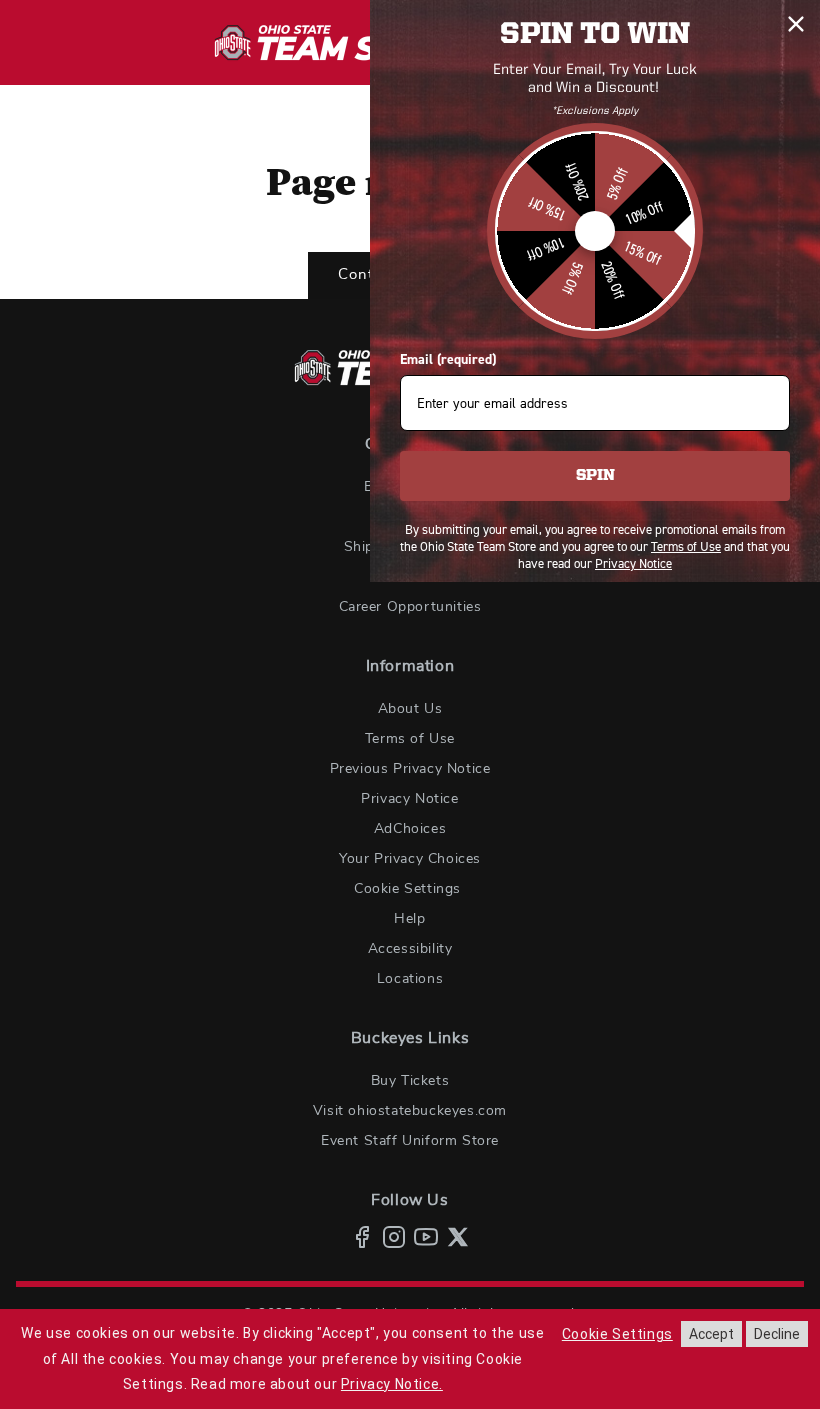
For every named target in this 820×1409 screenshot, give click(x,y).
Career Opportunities (410, 607)
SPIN (595, 476)
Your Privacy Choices (410, 859)
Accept (711, 1334)
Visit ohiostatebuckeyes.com (410, 1111)
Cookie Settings (407, 889)
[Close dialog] (796, 24)
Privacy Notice (409, 799)
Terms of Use (410, 739)
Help (409, 919)
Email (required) (448, 359)
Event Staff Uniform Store (410, 1141)
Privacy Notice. (392, 1384)
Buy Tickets (410, 1081)
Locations (410, 979)
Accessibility (410, 949)
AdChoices (410, 829)
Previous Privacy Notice (410, 769)
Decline (777, 1334)
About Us (410, 709)
